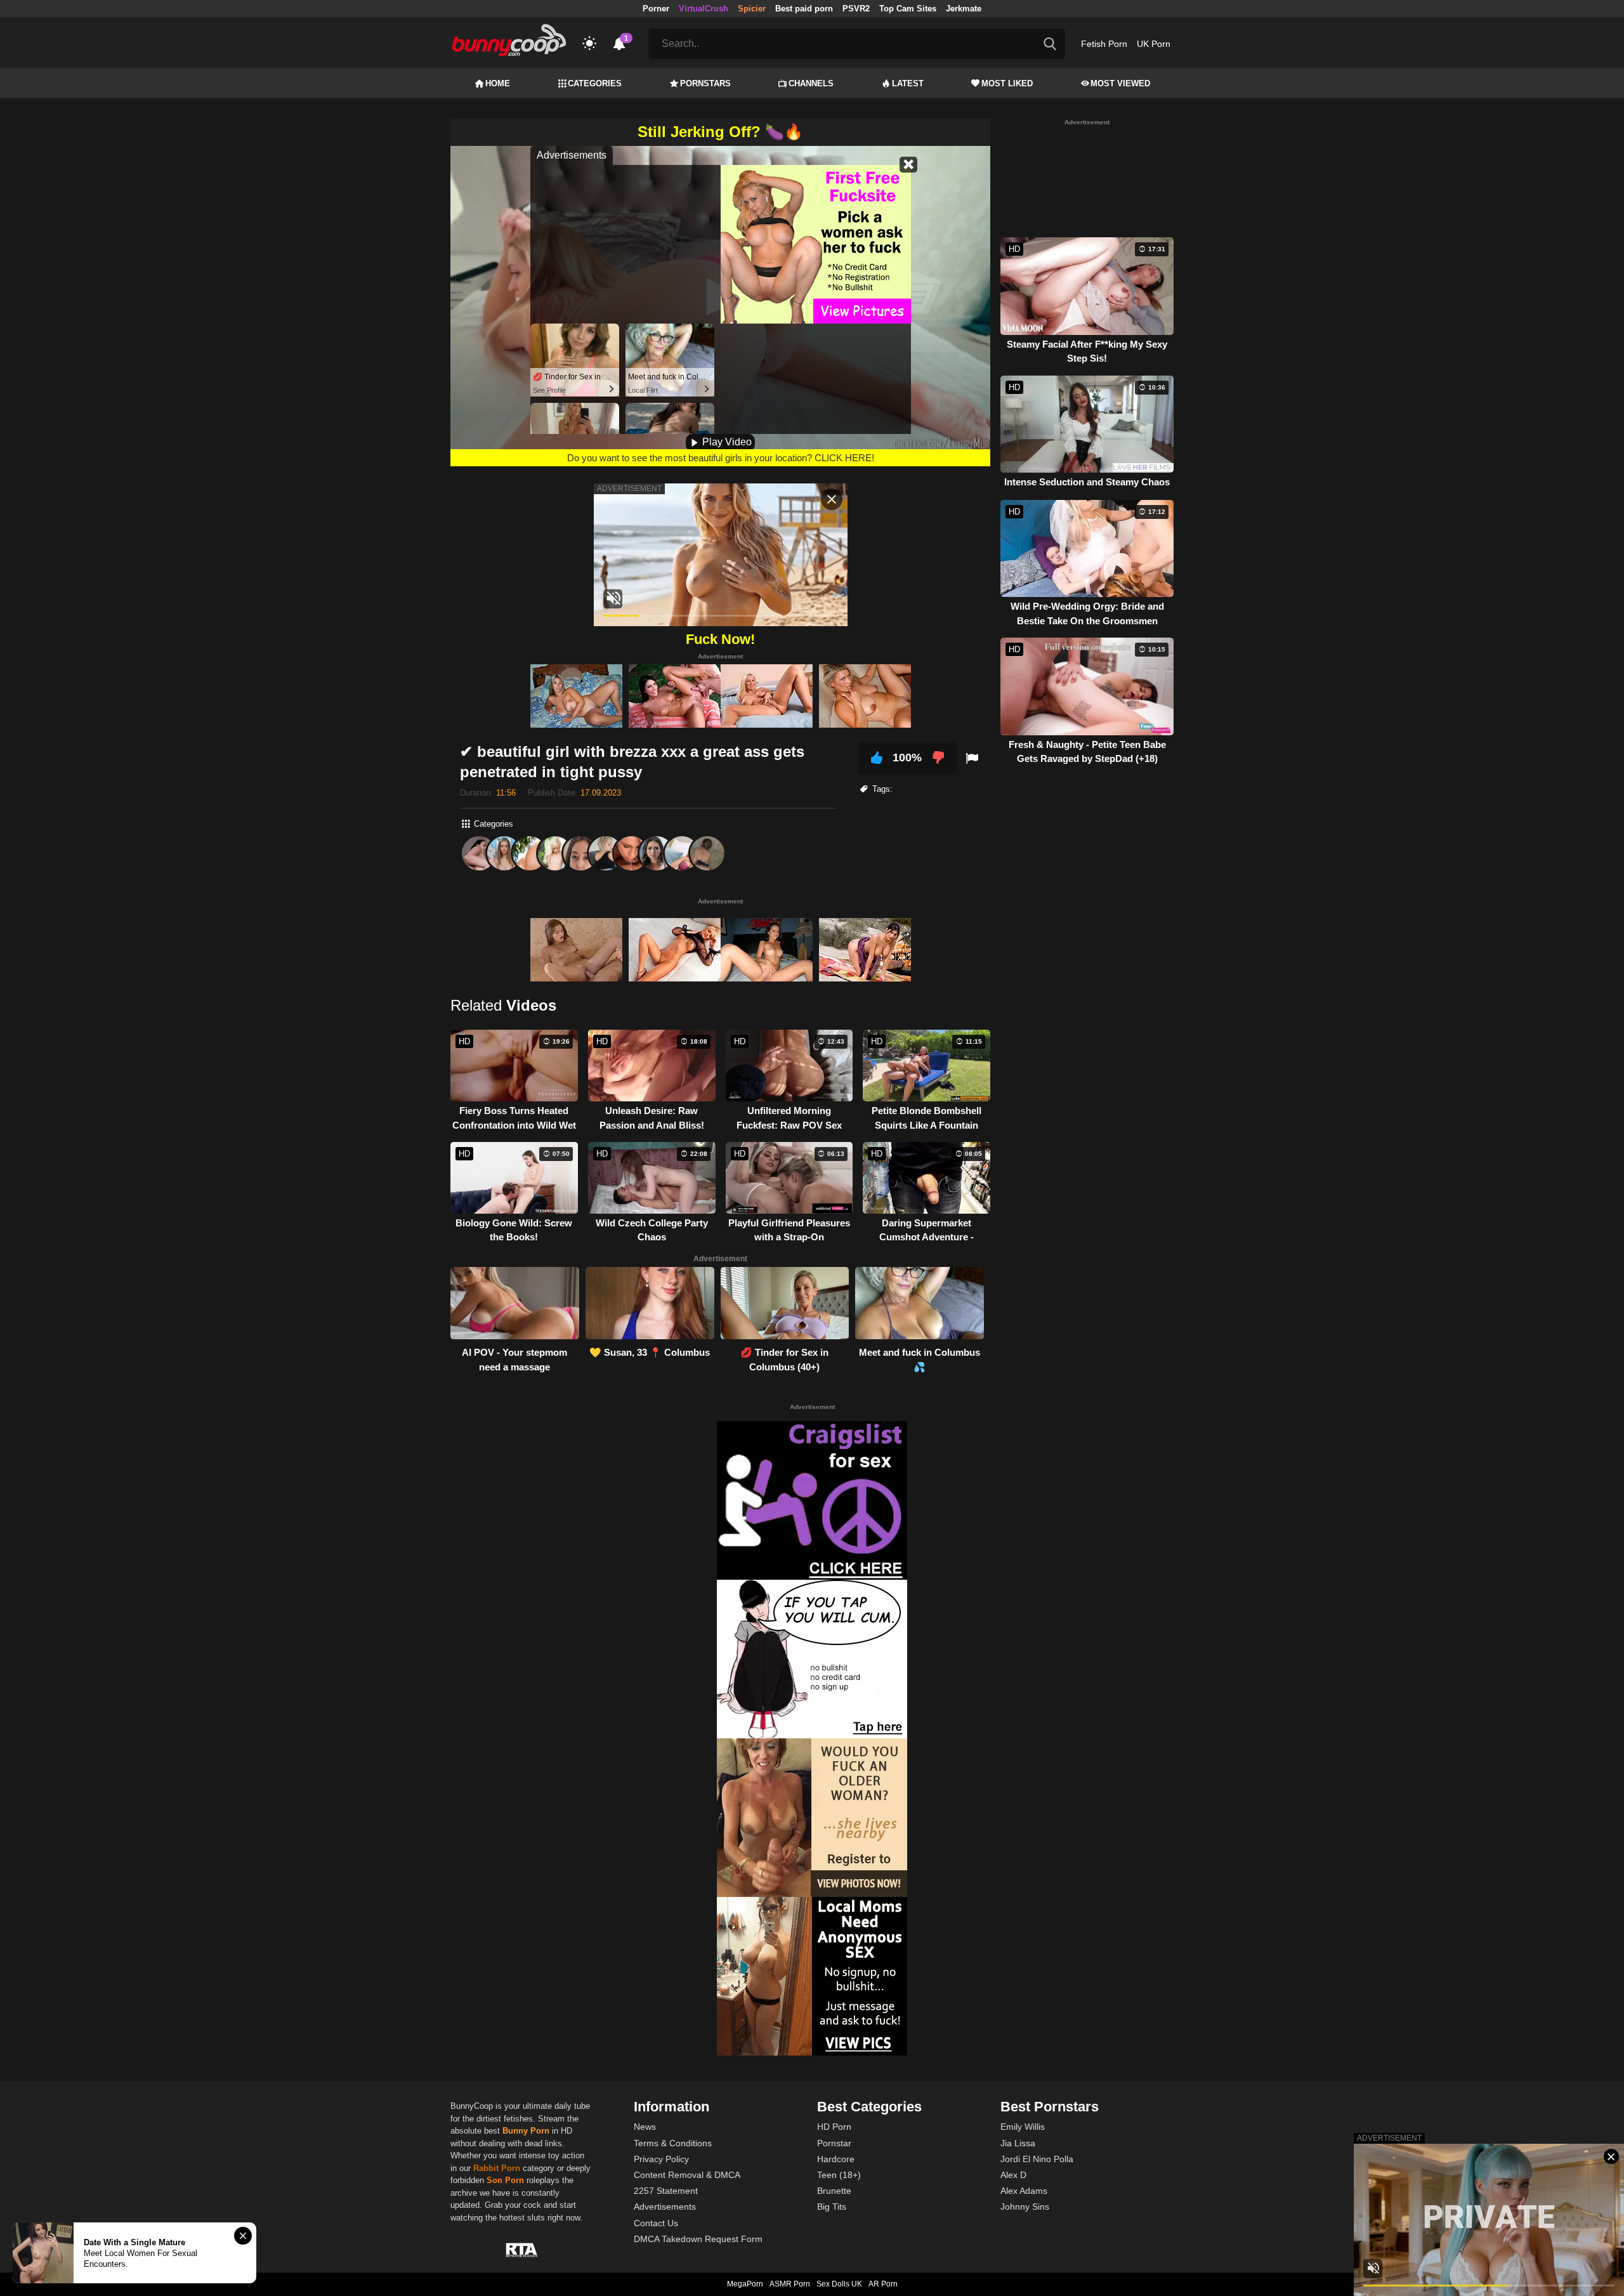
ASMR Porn (790, 2284)
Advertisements (665, 2207)
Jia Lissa (1018, 2143)
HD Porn (834, 2127)
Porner (656, 9)
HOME (498, 83)
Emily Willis (1023, 2127)
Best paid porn (804, 9)
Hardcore (836, 2159)
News (645, 2127)
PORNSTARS (705, 83)
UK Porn (1154, 44)
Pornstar (834, 2143)
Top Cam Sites (908, 9)
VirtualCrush (704, 9)
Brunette (834, 2191)
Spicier (752, 9)
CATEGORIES (595, 83)
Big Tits (832, 2207)
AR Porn (883, 2284)
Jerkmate (964, 9)
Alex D (1013, 2175)
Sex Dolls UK (839, 2284)
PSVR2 (856, 9)
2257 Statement (666, 2191)
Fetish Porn (1104, 44)
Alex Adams (1024, 2191)
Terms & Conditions (673, 2143)
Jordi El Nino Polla (1037, 2159)
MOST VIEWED (1120, 83)
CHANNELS (811, 83)
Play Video (726, 442)
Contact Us (656, 2223)
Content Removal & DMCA (687, 2175)
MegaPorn (745, 2284)
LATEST (908, 83)
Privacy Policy (661, 2159)
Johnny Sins (1025, 2207)
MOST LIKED (1007, 83)
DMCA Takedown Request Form (698, 2239)
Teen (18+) (839, 2175)
